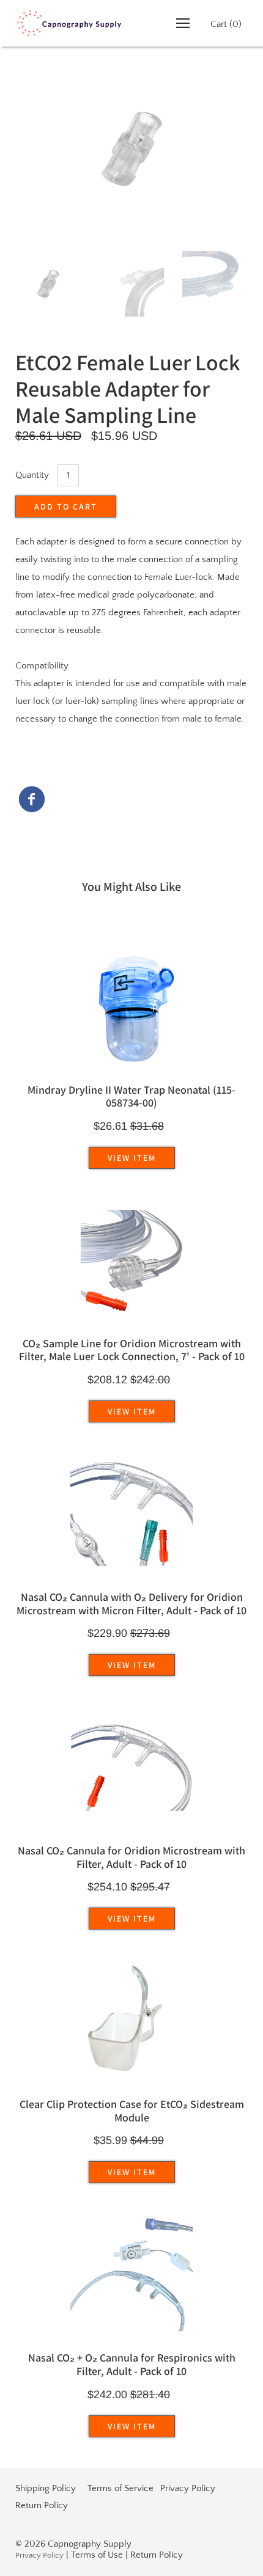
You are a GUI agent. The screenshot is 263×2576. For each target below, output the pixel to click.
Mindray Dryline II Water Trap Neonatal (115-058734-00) (131, 1096)
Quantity (32, 475)
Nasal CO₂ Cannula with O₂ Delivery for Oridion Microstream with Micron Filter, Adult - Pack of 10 (131, 1604)
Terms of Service (120, 2488)
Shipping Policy (46, 2488)
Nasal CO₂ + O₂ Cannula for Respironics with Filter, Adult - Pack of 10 (132, 2364)
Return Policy (42, 2505)
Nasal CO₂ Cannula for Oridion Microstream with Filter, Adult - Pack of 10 (131, 1857)
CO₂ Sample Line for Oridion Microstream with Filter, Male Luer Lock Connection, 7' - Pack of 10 (132, 1350)
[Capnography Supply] (32, 802)
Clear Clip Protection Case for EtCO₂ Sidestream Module (132, 2111)
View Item (132, 1158)
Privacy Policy (188, 2488)
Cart (226, 24)
